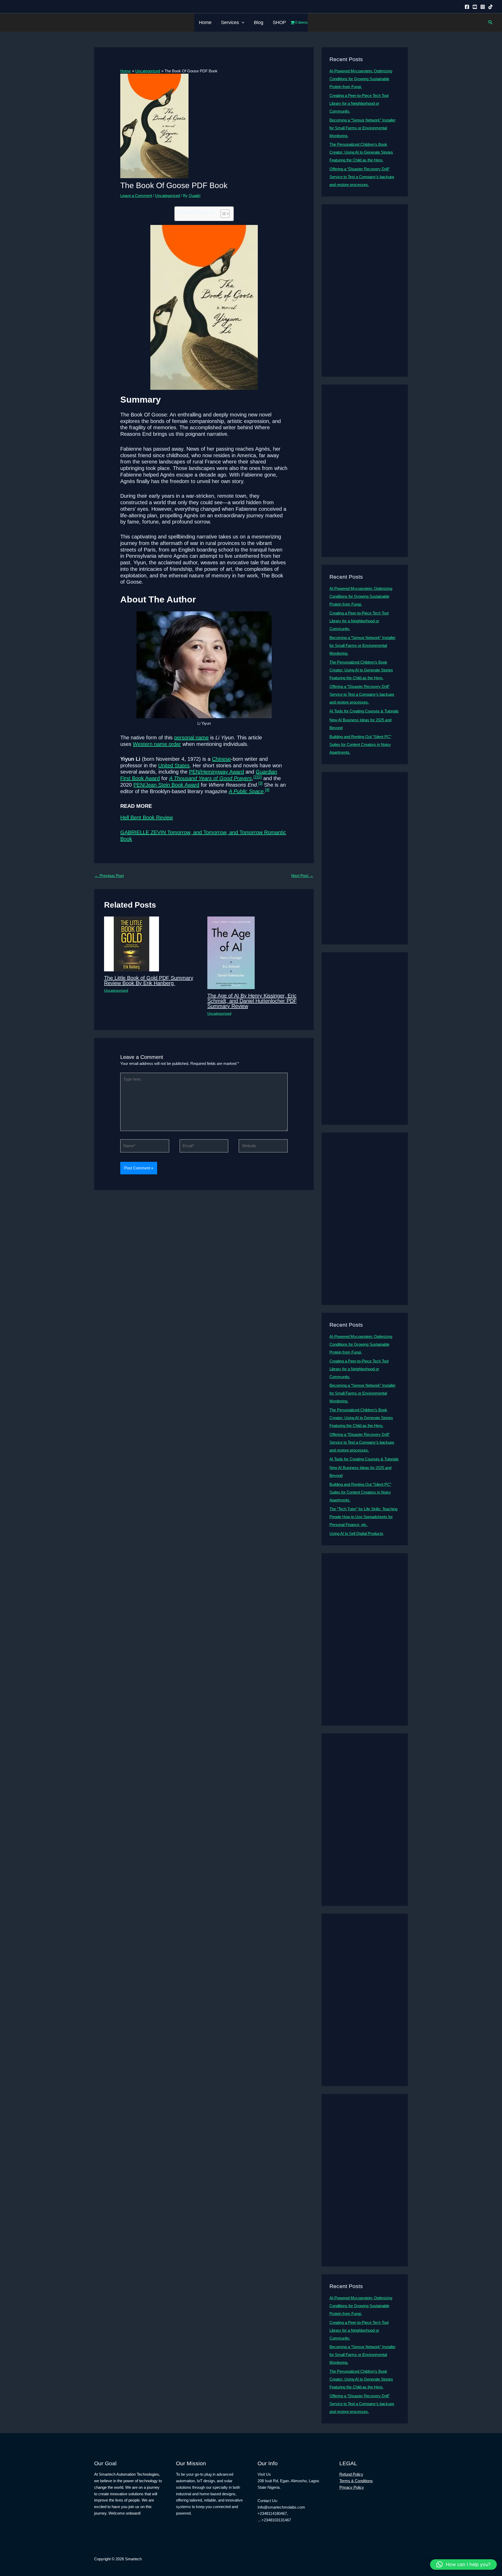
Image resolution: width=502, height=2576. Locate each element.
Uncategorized (167, 196)
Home (205, 22)
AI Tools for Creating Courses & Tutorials (364, 711)
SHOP (279, 22)
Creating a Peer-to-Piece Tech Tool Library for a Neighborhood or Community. (359, 103)
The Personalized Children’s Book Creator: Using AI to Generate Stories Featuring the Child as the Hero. (361, 152)
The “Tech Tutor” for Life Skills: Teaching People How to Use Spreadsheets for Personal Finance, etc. (363, 1517)
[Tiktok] (490, 7)
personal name (191, 738)
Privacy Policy (352, 2487)
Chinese (221, 759)
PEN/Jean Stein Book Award (166, 785)
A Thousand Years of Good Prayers (210, 778)
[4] (267, 790)
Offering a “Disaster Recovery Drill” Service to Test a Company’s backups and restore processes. (362, 177)
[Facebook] (467, 7)
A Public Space (246, 791)
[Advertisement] (365, 291)
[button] (242, 22)
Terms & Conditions (356, 2481)
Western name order (157, 744)
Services (230, 22)
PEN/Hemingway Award (216, 772)
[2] (260, 777)
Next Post (302, 876)
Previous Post (109, 876)
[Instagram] (483, 7)
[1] (255, 777)
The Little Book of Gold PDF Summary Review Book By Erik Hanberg (149, 980)
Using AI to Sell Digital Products (356, 1533)
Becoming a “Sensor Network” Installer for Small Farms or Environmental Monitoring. (363, 128)
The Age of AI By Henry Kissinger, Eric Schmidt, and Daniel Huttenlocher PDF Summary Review (252, 1001)
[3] (260, 783)
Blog (259, 22)
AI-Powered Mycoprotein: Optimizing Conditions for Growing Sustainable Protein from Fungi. (361, 79)
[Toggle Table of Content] (222, 214)
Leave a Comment (136, 196)
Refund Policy (351, 2474)
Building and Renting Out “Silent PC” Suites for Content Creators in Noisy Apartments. (360, 744)
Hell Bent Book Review (147, 817)
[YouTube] (475, 7)
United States (174, 765)
